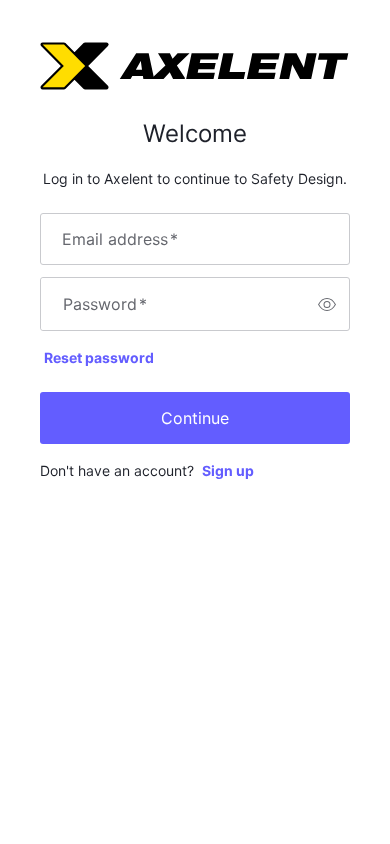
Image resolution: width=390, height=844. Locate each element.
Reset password (99, 357)
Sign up (228, 470)
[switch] (327, 304)
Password (105, 304)
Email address (120, 239)
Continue (195, 418)
